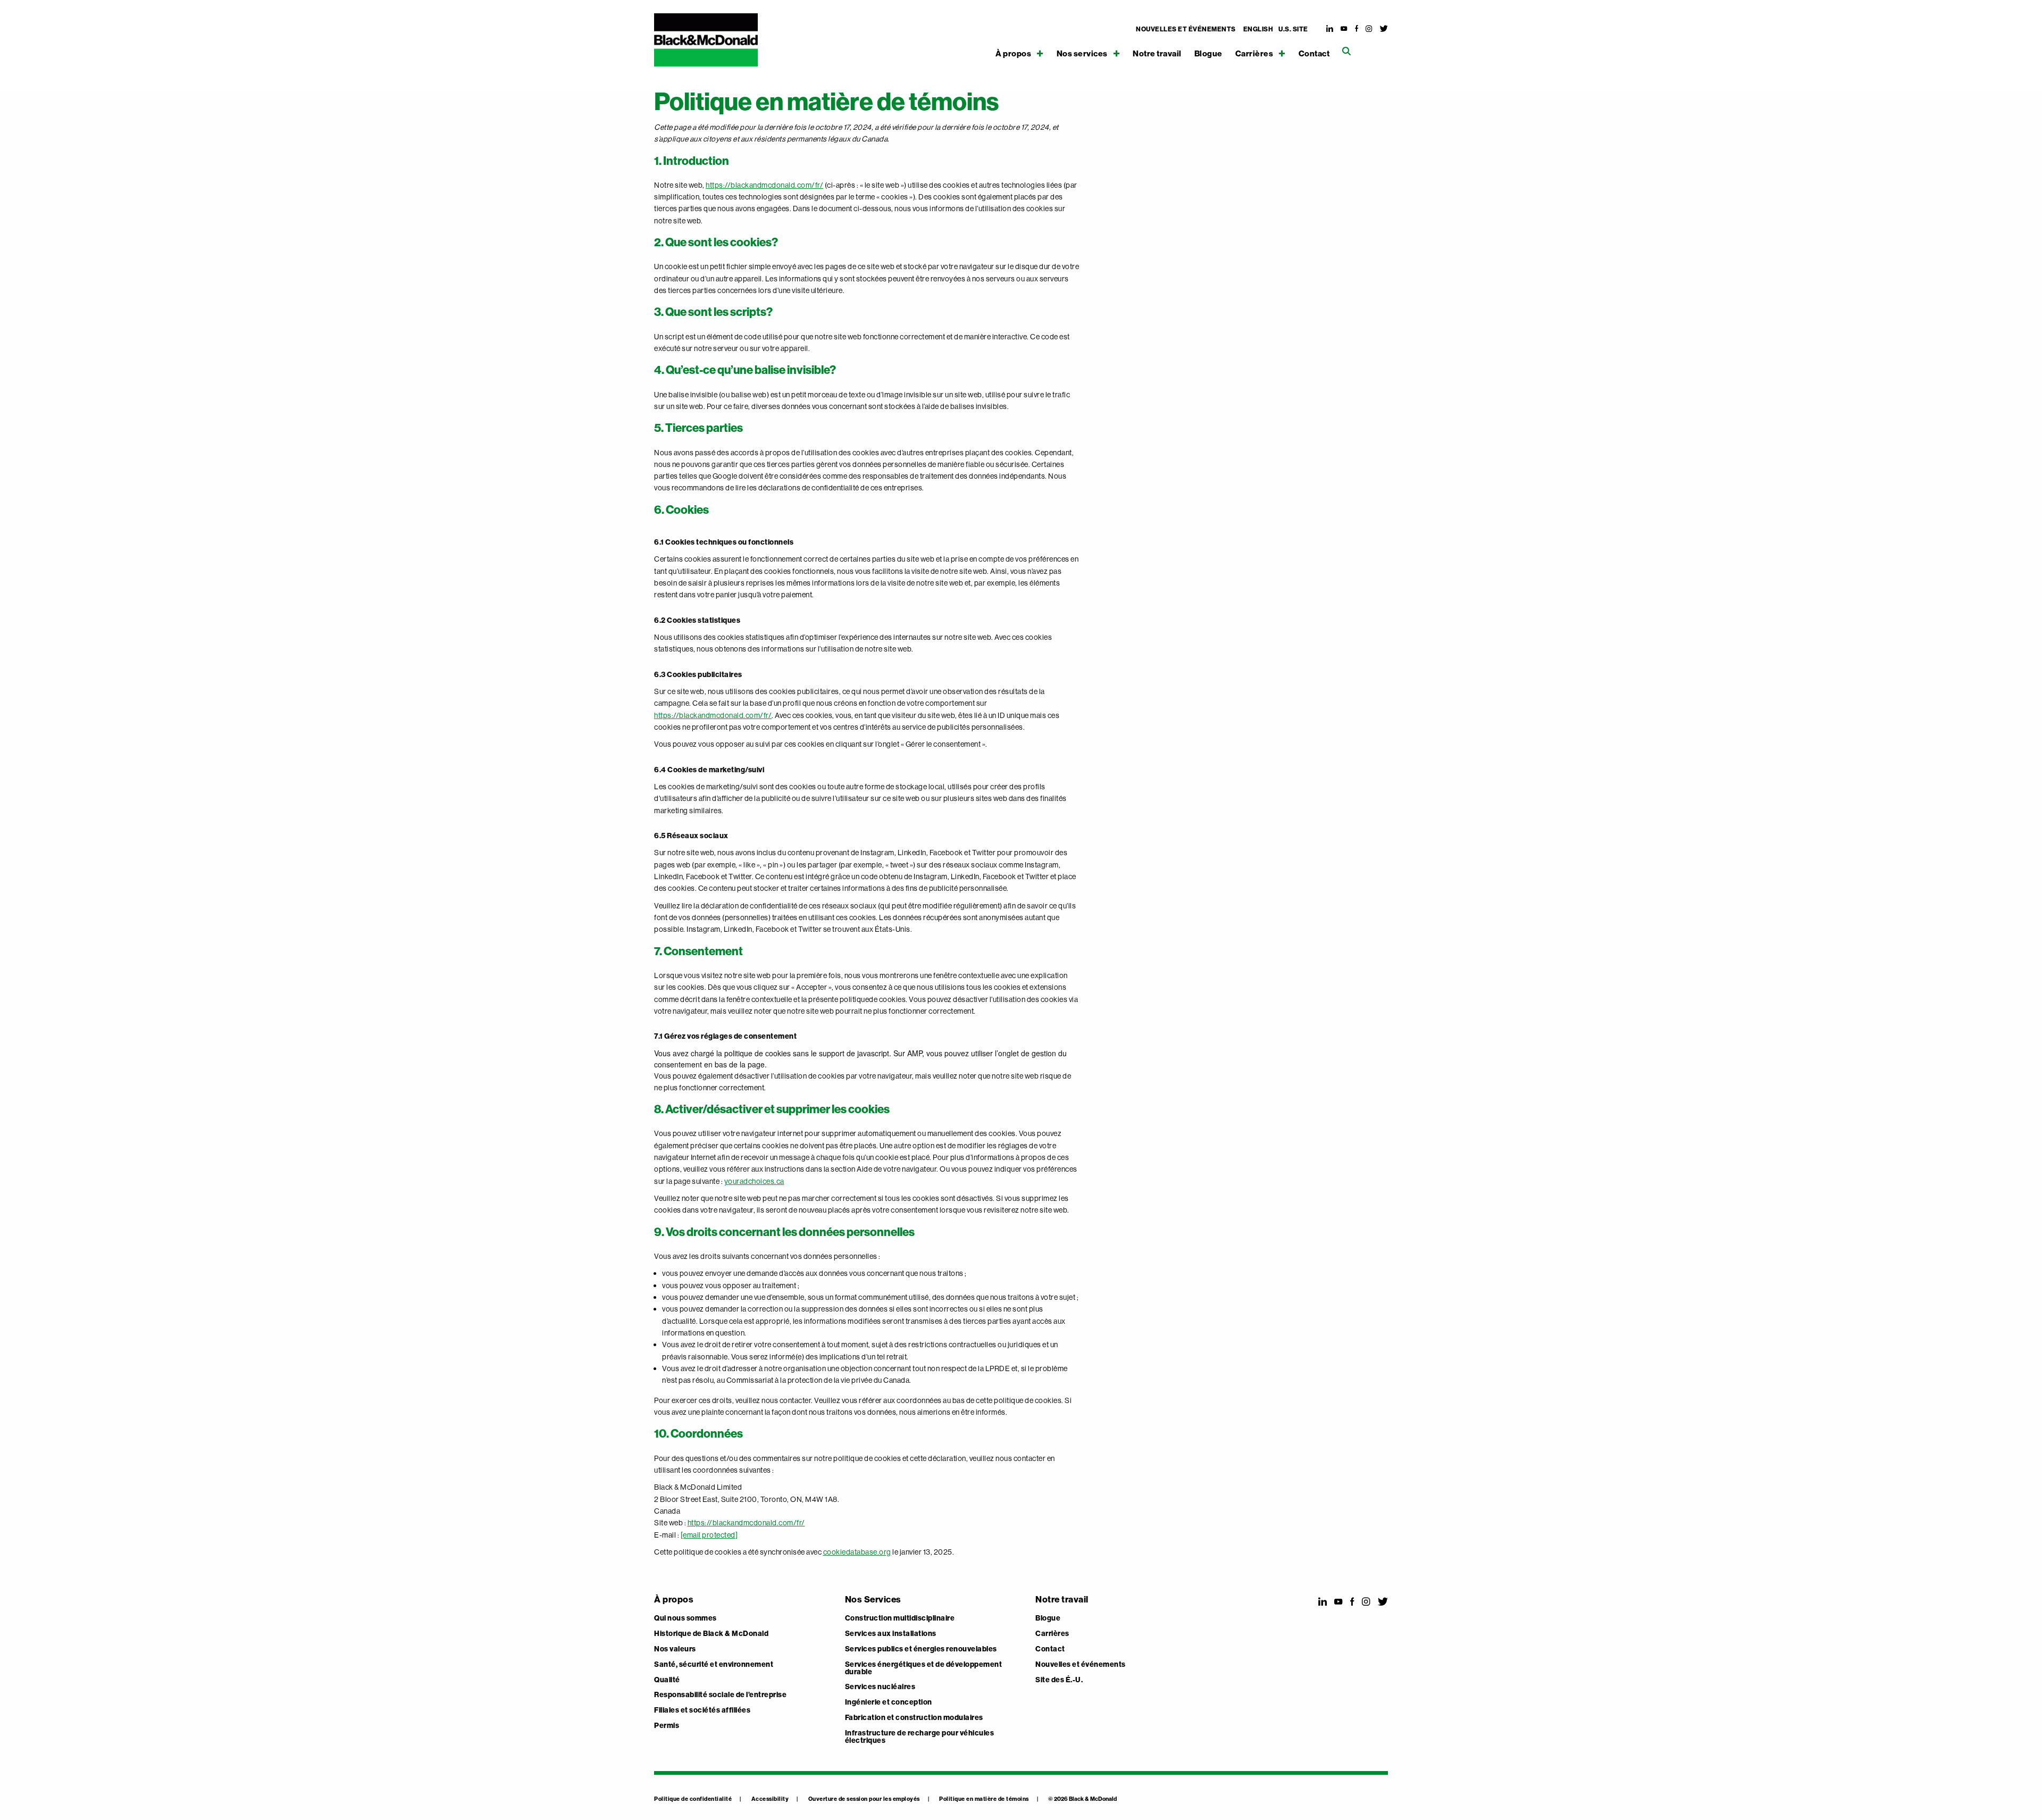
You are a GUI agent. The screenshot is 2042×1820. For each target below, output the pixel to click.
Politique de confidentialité (693, 1799)
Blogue (1208, 54)
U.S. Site (1293, 29)
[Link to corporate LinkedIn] (1330, 29)
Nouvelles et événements (1186, 29)
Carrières (1254, 53)
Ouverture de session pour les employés (864, 1799)
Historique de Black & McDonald (711, 1634)
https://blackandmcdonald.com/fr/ (764, 185)
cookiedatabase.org (857, 1552)
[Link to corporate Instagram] (1369, 29)
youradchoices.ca (754, 1181)
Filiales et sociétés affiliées (702, 1710)
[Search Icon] (1346, 51)
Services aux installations (891, 1634)
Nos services (1082, 53)
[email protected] (709, 1535)
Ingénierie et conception (889, 1702)
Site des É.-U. (1059, 1680)
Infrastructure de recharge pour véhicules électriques (920, 1737)
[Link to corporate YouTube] (1344, 29)
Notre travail (1157, 54)
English (1258, 29)
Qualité (667, 1680)
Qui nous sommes (685, 1618)
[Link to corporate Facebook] (1357, 29)
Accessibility (770, 1799)
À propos (1013, 53)
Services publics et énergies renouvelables (921, 1649)
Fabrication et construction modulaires (914, 1718)
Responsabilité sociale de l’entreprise (720, 1695)
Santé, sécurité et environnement (714, 1665)
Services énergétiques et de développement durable (924, 1668)
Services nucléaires (880, 1687)
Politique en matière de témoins (984, 1799)
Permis (667, 1726)
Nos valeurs (675, 1649)
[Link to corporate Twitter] (1384, 29)
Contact (1314, 54)
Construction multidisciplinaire (900, 1618)
